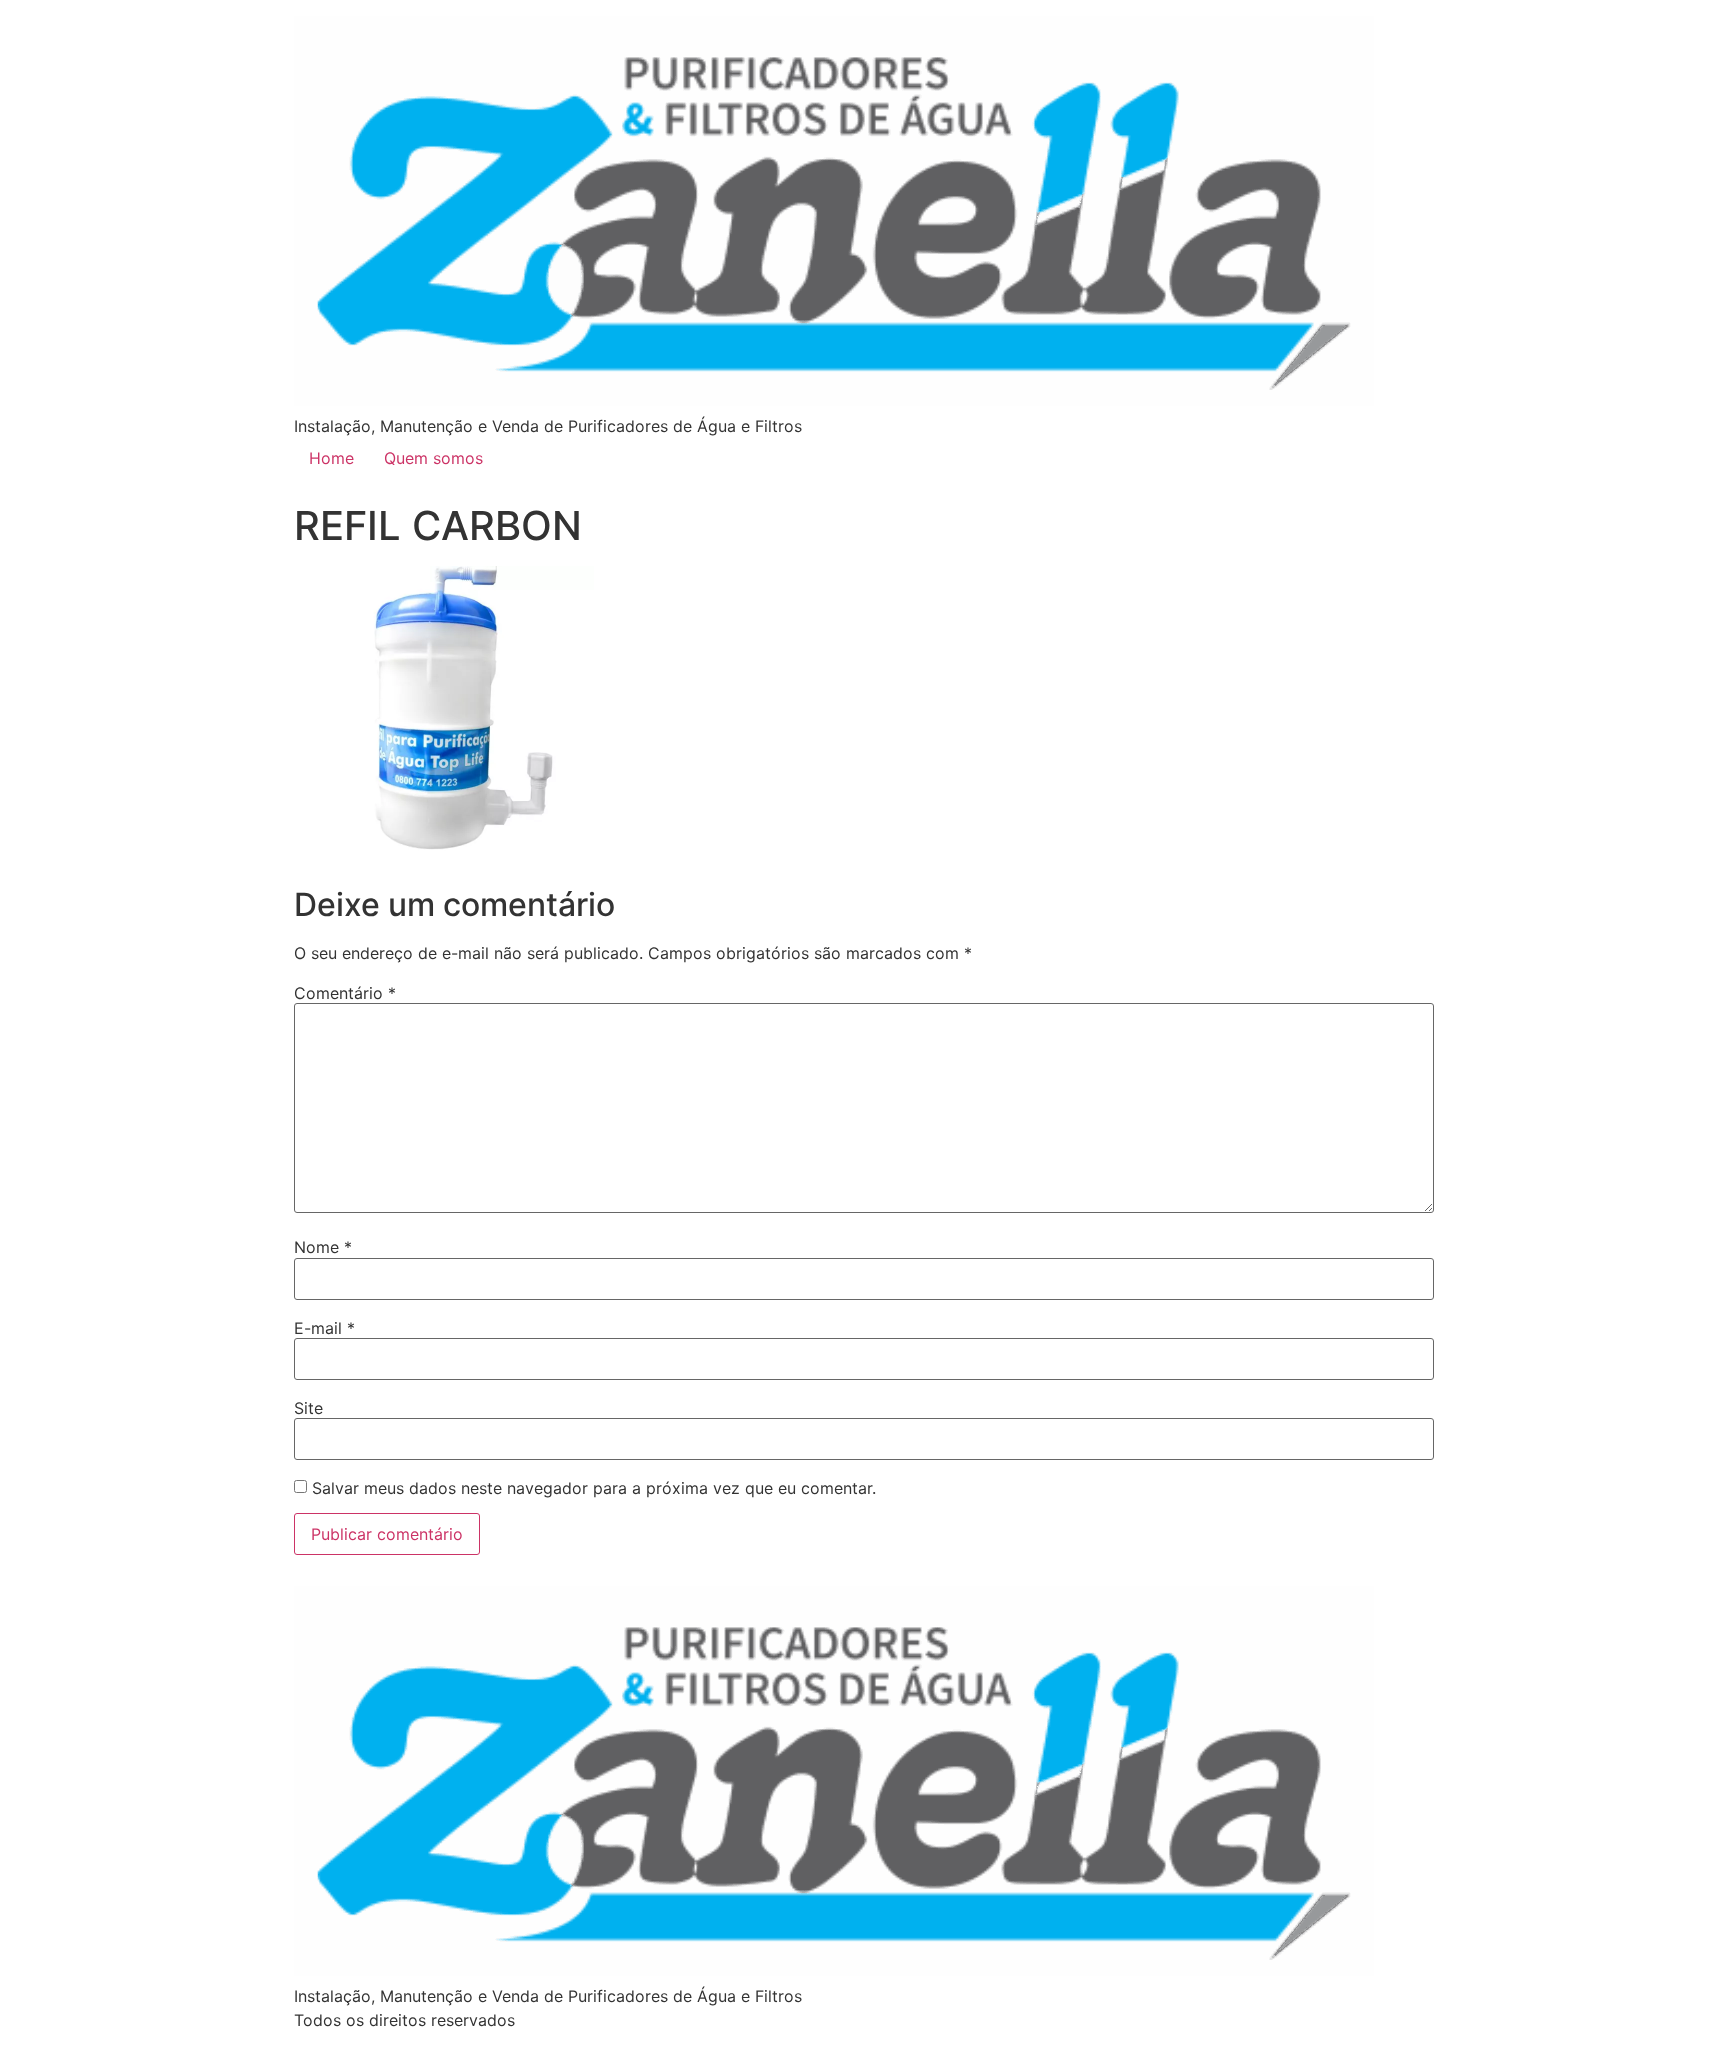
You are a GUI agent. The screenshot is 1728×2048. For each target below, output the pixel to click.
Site (308, 1408)
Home (331, 458)
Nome (323, 1247)
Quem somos (433, 458)
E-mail (324, 1328)
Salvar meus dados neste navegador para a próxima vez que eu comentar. (594, 1488)
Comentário (345, 993)
